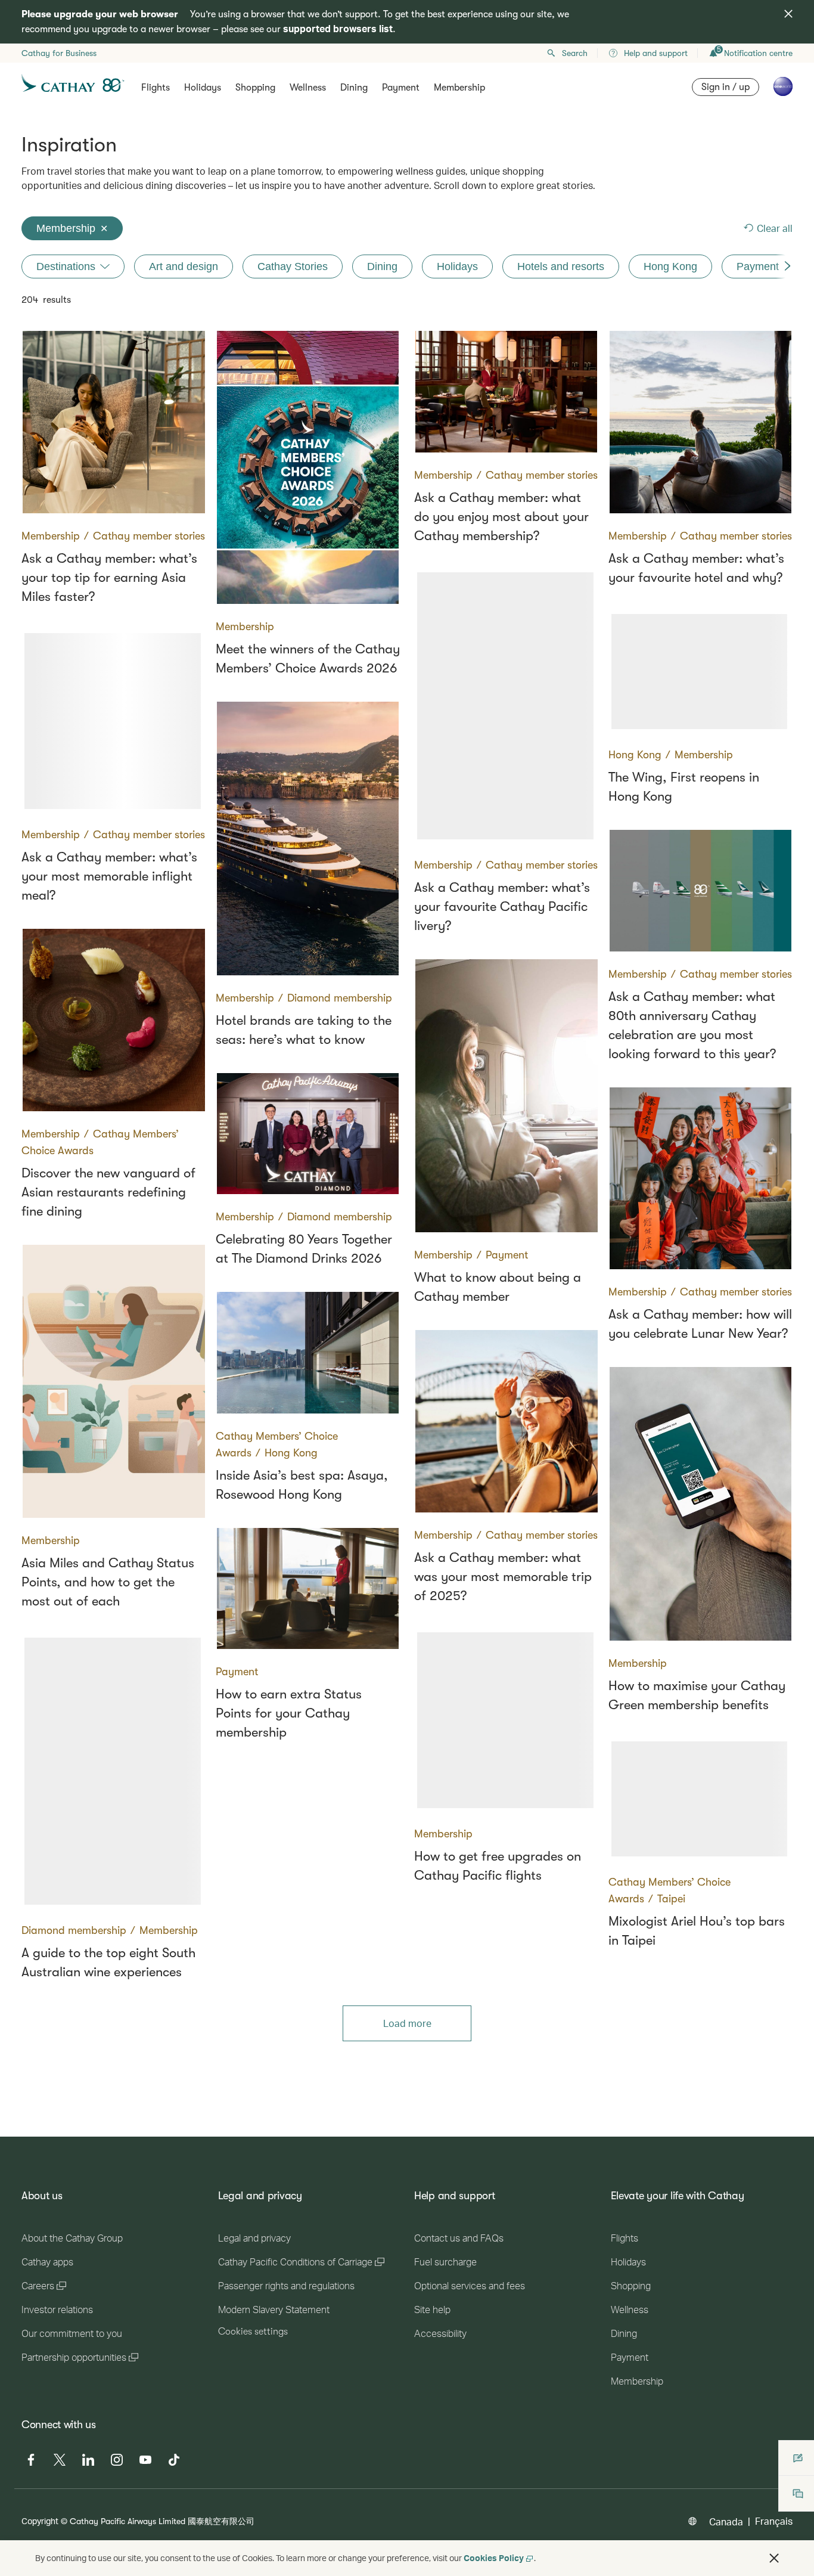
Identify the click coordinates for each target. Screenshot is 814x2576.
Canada (726, 2521)
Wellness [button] (308, 88)
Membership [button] (459, 88)
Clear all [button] (775, 228)
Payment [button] (401, 88)
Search (575, 53)
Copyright (40, 2521)
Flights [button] (156, 88)
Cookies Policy (494, 2558)
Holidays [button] (203, 88)
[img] (788, 14)
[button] (774, 2558)
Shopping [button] (255, 88)
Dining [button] (354, 88)
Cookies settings (253, 2332)
